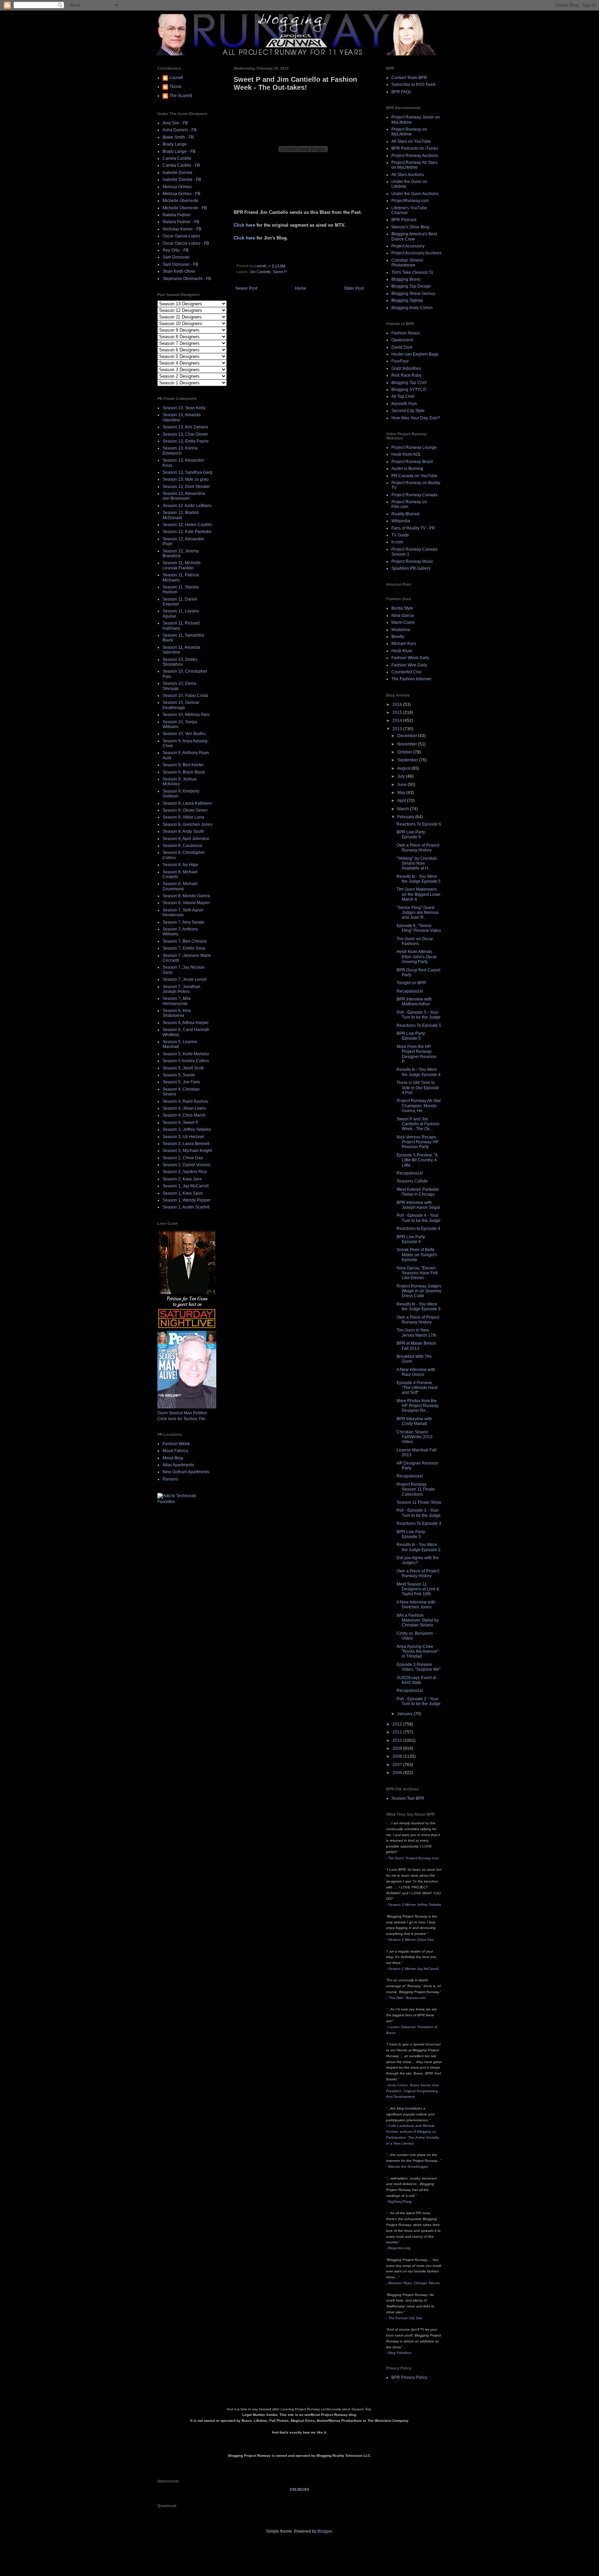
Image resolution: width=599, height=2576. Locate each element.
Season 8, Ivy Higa (180, 865)
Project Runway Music (412, 561)
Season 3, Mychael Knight (187, 1151)
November (408, 744)
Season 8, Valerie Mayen (186, 903)
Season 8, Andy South (183, 831)
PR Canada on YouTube (414, 476)
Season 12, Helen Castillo (187, 525)
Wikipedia (401, 521)
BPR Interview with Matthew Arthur (414, 1002)
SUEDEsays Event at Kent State (416, 1680)
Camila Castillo (177, 158)
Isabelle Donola (177, 173)
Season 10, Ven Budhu (184, 734)
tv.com (397, 542)
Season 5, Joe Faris (181, 1082)
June (402, 785)
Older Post (354, 288)
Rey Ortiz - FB (176, 250)
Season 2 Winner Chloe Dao (411, 1940)
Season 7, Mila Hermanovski (177, 1001)
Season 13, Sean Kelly (184, 408)
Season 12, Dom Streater (186, 487)
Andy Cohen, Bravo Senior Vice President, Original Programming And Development (413, 2091)
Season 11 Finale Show (419, 1502)
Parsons (170, 1479)
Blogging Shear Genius (413, 294)
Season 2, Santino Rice (185, 1172)
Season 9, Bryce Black (184, 772)
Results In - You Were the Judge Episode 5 (419, 879)
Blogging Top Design (411, 286)
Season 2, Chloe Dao (183, 1158)
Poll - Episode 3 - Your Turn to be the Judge (419, 1513)
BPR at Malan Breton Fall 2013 (416, 1346)
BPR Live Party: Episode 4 (411, 1239)
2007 (398, 1765)
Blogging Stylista (407, 300)
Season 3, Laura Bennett (186, 1144)
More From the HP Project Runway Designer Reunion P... (416, 1054)
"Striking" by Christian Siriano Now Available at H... (417, 863)
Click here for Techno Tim (181, 1419)
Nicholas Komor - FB (182, 229)
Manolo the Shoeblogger (408, 2167)
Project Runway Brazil (412, 462)
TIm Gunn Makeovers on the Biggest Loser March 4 (419, 894)
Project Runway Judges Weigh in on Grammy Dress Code (419, 1291)
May (402, 793)
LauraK (176, 78)
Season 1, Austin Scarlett (186, 1207)
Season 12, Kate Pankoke (187, 532)
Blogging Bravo (406, 279)
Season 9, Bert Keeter (183, 765)
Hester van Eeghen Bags (415, 354)
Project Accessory (408, 246)
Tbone (176, 87)
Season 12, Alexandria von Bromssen (184, 496)
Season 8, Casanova (182, 846)
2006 (398, 1773)
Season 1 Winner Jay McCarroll (413, 1969)
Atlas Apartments (178, 1465)
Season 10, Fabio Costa (185, 696)
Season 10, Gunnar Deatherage (181, 705)
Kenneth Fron (404, 404)
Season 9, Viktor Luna (183, 817)
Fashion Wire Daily (409, 665)
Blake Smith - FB (178, 137)
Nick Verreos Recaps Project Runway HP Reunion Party (418, 1142)
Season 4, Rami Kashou (185, 1101)
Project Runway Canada (414, 495)
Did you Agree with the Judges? (418, 1560)
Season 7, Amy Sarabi (183, 922)
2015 (398, 713)
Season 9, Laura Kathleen (187, 803)
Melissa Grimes (177, 187)
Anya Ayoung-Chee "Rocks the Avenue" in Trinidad (418, 1652)
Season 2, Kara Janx (182, 1179)
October (405, 752)
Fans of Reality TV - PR (413, 528)
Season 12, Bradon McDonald (181, 515)
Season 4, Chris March (184, 1115)
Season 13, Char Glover (185, 434)
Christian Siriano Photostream (407, 263)
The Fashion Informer (411, 679)
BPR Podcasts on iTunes (415, 148)
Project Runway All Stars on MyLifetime (414, 165)
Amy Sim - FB (175, 123)
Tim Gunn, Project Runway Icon (414, 1858)
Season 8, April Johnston (186, 839)
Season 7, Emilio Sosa (184, 948)
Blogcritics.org (399, 2248)
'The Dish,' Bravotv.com (407, 1998)
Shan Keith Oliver (179, 271)
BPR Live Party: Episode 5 (411, 1036)
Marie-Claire (403, 622)
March (404, 809)
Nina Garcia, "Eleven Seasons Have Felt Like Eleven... (417, 1273)
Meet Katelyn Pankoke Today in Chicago (418, 1192)
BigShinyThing (400, 2202)
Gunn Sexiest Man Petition (182, 1413)
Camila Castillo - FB (181, 165)
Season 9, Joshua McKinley (180, 781)
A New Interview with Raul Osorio (416, 1372)
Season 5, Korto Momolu (186, 1054)
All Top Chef (403, 396)
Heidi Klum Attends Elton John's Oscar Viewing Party (417, 957)
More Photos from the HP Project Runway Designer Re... (418, 1406)
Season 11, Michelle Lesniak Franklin (182, 565)
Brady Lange (175, 144)
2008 (398, 1756)
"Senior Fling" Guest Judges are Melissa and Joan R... (418, 913)
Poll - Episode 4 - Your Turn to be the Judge (419, 1218)
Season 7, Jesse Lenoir (185, 979)
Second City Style (408, 411)
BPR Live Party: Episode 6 (411, 835)
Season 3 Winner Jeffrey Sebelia (415, 1905)
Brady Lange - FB (179, 151)
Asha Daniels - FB (180, 130)
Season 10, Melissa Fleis (186, 715)
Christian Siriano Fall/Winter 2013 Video (415, 1437)
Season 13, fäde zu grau (186, 479)
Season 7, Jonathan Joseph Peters (181, 989)
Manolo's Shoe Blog (410, 227)
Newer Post (246, 288)
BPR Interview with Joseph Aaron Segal (418, 1205)
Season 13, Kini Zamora (185, 427)
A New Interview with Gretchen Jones (416, 1605)
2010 (398, 1740)
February (406, 817)
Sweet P (280, 272)
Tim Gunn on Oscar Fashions (415, 941)
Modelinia (401, 630)
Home (301, 288)
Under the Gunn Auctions (415, 194)
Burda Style (402, 608)
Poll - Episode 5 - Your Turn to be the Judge (419, 1015)
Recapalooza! (410, 991)
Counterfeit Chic (407, 672)
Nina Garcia (403, 615)
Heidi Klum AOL (406, 454)
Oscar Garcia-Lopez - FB (186, 243)
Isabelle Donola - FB (182, 180)
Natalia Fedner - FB (181, 222)
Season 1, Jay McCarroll (186, 1186)
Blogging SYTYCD (409, 390)
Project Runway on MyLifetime (409, 132)
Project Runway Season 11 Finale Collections (416, 1489)
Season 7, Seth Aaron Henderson (183, 912)
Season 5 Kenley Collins (186, 1061)
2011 (398, 1732)
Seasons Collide (412, 1181)
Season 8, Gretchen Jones (188, 824)
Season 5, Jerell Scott (183, 1068)
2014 (398, 721)
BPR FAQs (401, 92)
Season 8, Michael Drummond (180, 886)
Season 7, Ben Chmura (185, 941)
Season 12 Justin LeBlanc (187, 506)
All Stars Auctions (408, 175)
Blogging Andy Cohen (412, 308)
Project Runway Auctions (415, 156)
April (402, 801)
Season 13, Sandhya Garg (188, 472)
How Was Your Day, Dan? (416, 418)
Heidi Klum (402, 651)
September (408, 760)
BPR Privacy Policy (409, 2377)
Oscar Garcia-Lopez (181, 236)
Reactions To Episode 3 (419, 1523)
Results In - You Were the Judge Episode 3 (419, 1307)
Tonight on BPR (411, 983)
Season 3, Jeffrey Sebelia (187, 1129)
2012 (398, 1724)
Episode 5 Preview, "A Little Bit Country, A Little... (417, 1160)
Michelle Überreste (180, 201)
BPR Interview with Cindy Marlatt (414, 1421)
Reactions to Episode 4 (418, 1229)
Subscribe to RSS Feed (413, 85)
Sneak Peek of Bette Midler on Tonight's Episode (417, 1255)
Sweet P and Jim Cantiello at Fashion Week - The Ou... (418, 1124)
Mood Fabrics (175, 1451)
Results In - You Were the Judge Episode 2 (419, 1547)
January (405, 1714)
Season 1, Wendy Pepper (187, 1200)
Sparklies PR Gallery (411, 568)
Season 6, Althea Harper (186, 1023)
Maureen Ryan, (414, 2283)
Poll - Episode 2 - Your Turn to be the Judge (419, 1701)
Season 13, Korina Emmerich (180, 451)
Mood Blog (173, 1458)
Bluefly (398, 637)
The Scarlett (181, 96)
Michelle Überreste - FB (185, 208)
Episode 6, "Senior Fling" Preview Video (419, 928)
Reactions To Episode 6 (419, 824)
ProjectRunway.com (410, 201)
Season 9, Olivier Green (185, 810)
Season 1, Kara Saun (183, 1193)
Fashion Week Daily (410, 658)
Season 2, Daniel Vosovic (187, 1165)
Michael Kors (404, 644)
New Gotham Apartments (186, 1472)
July (402, 776)
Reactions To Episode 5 (419, 1025)
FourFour (400, 361)
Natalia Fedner (177, 215)
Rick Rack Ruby (406, 375)
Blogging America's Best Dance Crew (414, 236)
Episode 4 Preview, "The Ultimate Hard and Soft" (417, 1388)
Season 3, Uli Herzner (183, 1137)
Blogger (325, 2531)
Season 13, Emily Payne (186, 441)
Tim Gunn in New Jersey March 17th (416, 1333)
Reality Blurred (405, 514)
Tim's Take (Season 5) (412, 272)
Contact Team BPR (409, 78)
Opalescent (402, 340)
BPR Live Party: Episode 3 (411, 1534)
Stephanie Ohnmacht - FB (187, 279)
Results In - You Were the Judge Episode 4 (419, 1072)
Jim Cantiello (260, 272)
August (404, 768)
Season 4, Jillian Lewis (184, 1108)
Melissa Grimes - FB (181, 194)
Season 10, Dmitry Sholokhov (180, 662)
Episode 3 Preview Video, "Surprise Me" (419, 1667)
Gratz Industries (406, 368)
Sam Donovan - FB (180, 264)
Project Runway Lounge (414, 447)
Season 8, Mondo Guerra (186, 896)
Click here (244, 225)
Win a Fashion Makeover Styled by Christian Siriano (418, 1620)
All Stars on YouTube (411, 141)
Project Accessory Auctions (416, 253)
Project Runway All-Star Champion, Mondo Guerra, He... (419, 1106)
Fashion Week (176, 1444)
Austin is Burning (407, 469)
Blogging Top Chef (409, 383)
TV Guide (400, 535)
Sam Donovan (176, 257)
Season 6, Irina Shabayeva (177, 1013)
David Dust (402, 347)
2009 (398, 1748)
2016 (398, 705)
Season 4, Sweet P (180, 1123)
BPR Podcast (404, 220)
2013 (398, 729)
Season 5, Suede (179, 1075)
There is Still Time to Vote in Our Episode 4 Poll (418, 1088)
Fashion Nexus (406, 333)
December (408, 736)
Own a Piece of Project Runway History (418, 848)
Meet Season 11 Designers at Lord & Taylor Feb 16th (418, 1589)
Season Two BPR (408, 1798)
